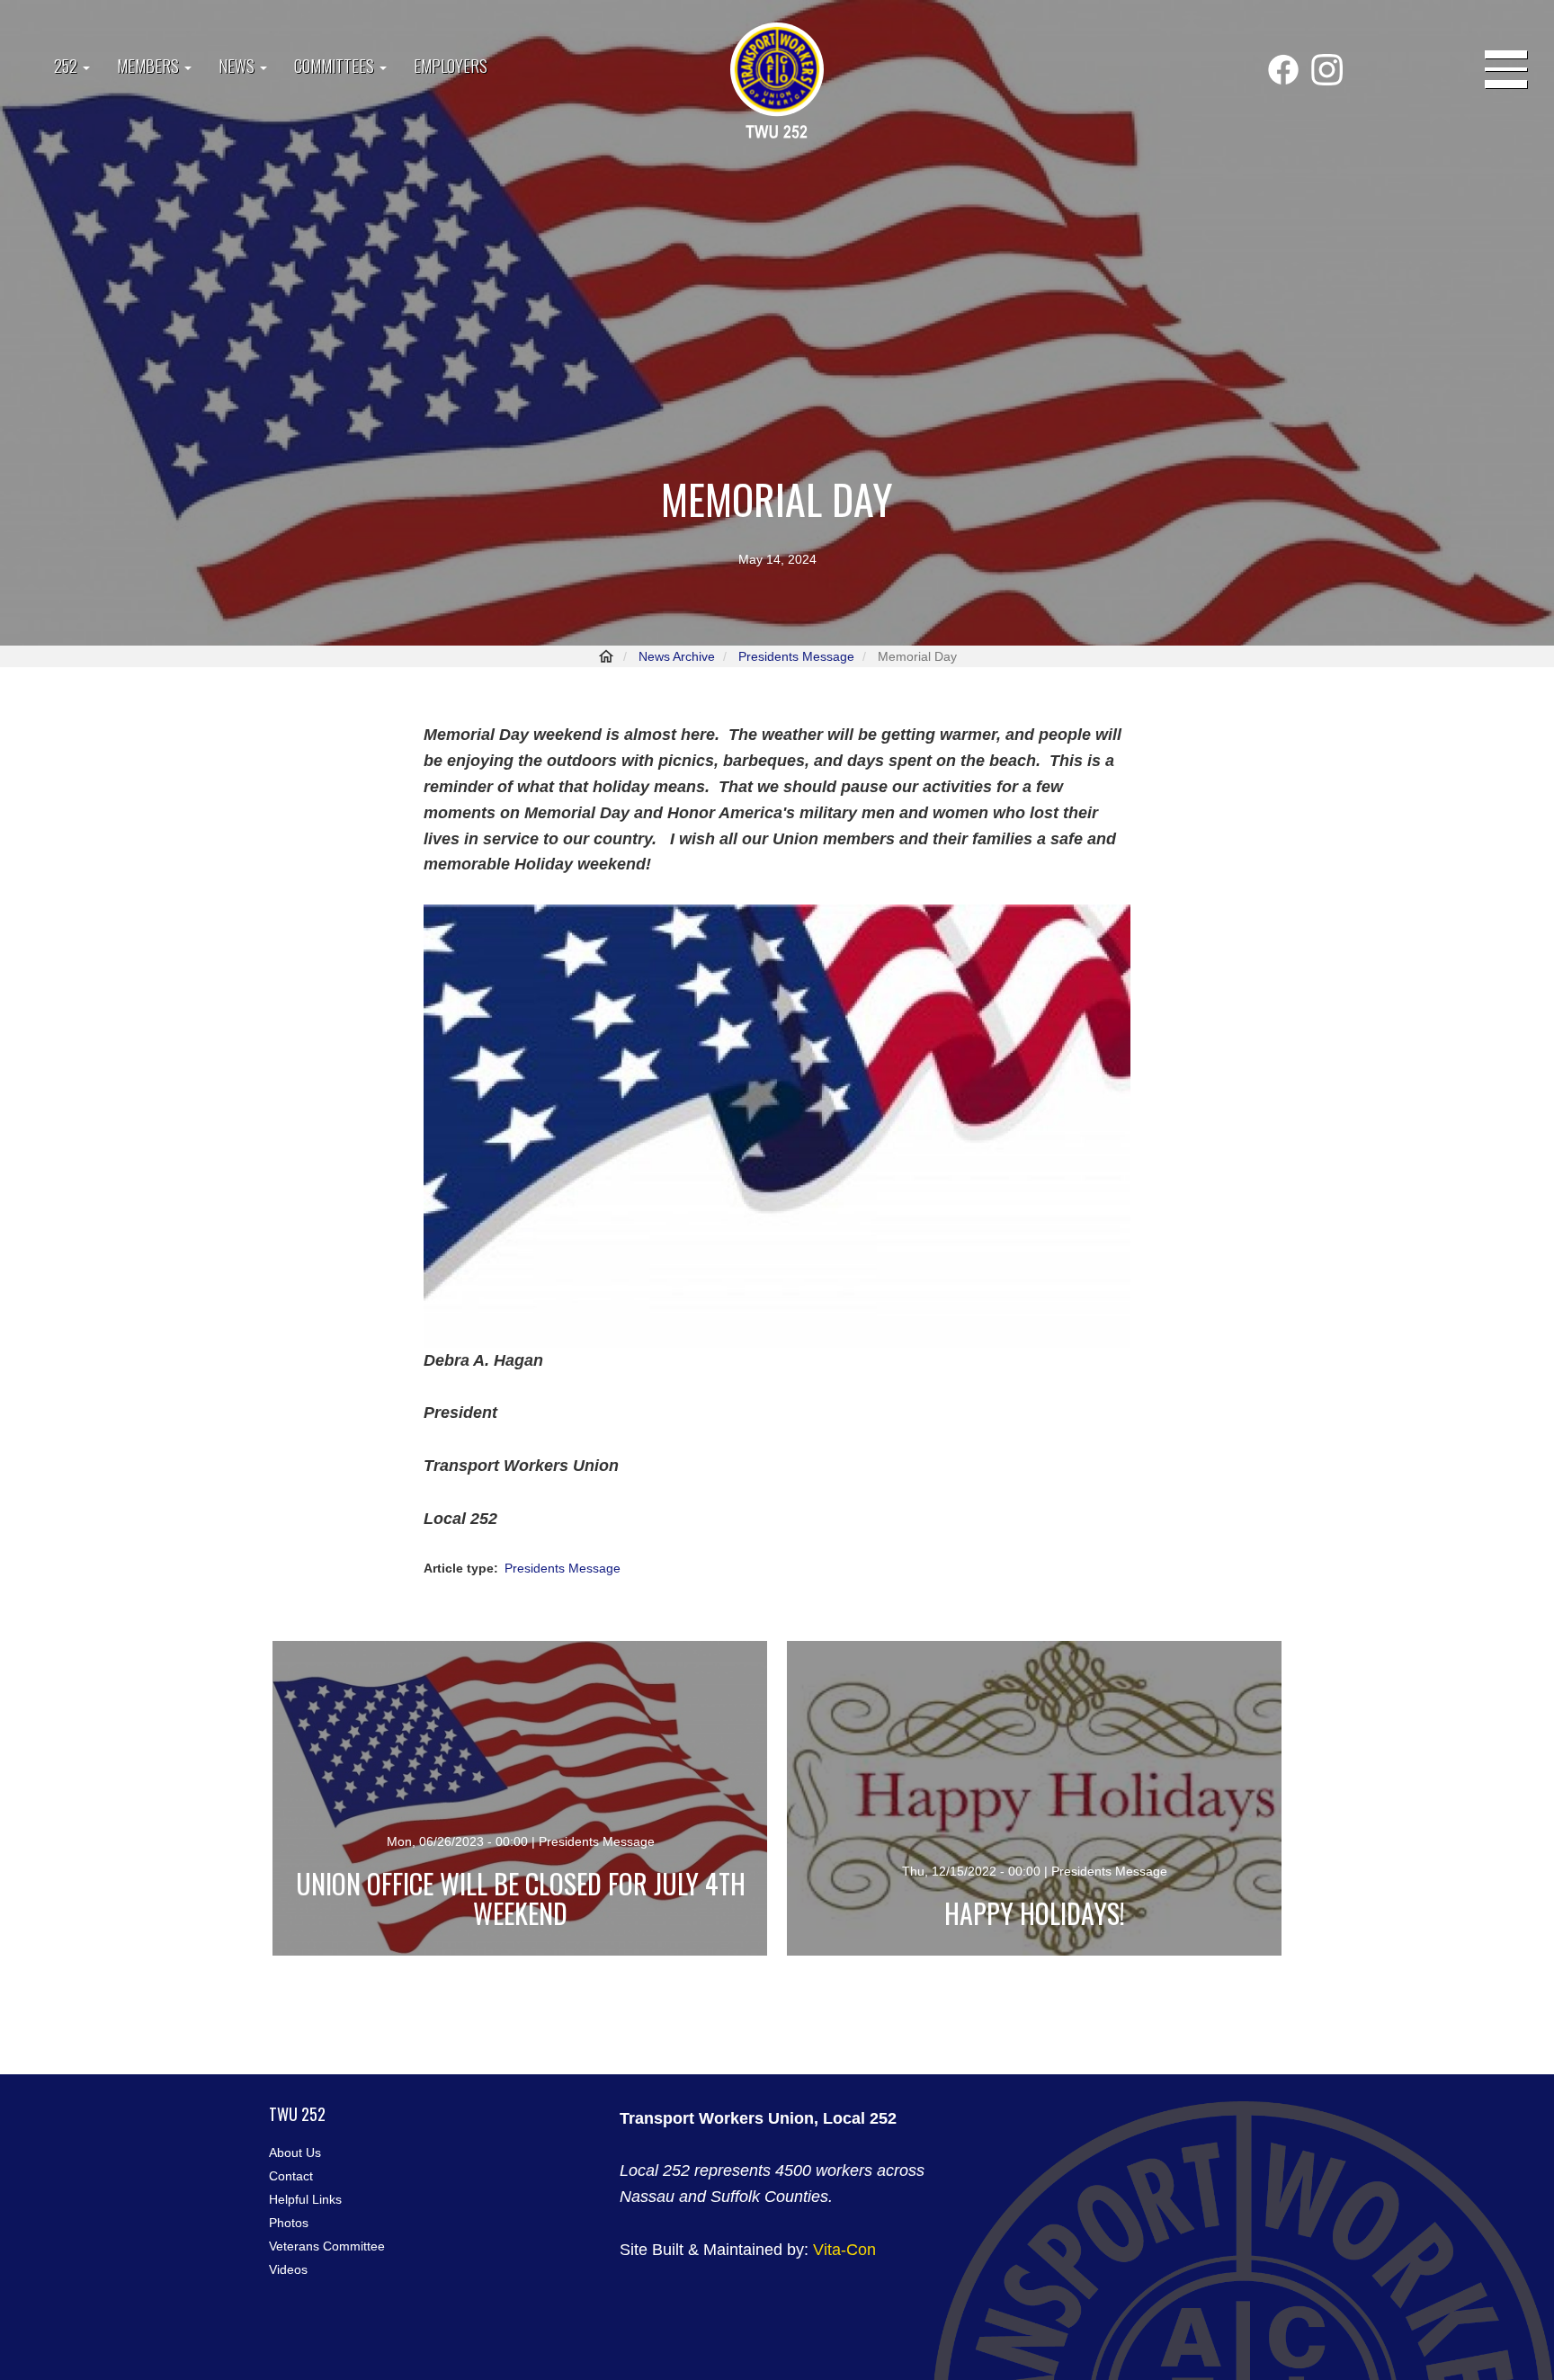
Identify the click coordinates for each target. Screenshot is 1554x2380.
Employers (451, 66)
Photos (289, 2223)
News (238, 66)
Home (606, 656)
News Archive (677, 656)
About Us (295, 2153)
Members (150, 66)
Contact (291, 2176)
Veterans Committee (327, 2246)
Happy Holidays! (1035, 1913)
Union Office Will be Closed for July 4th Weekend (521, 1898)
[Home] (777, 82)
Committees (336, 66)
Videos (288, 2269)
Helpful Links (305, 2199)
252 (67, 66)
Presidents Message (796, 656)
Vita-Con (844, 2250)
